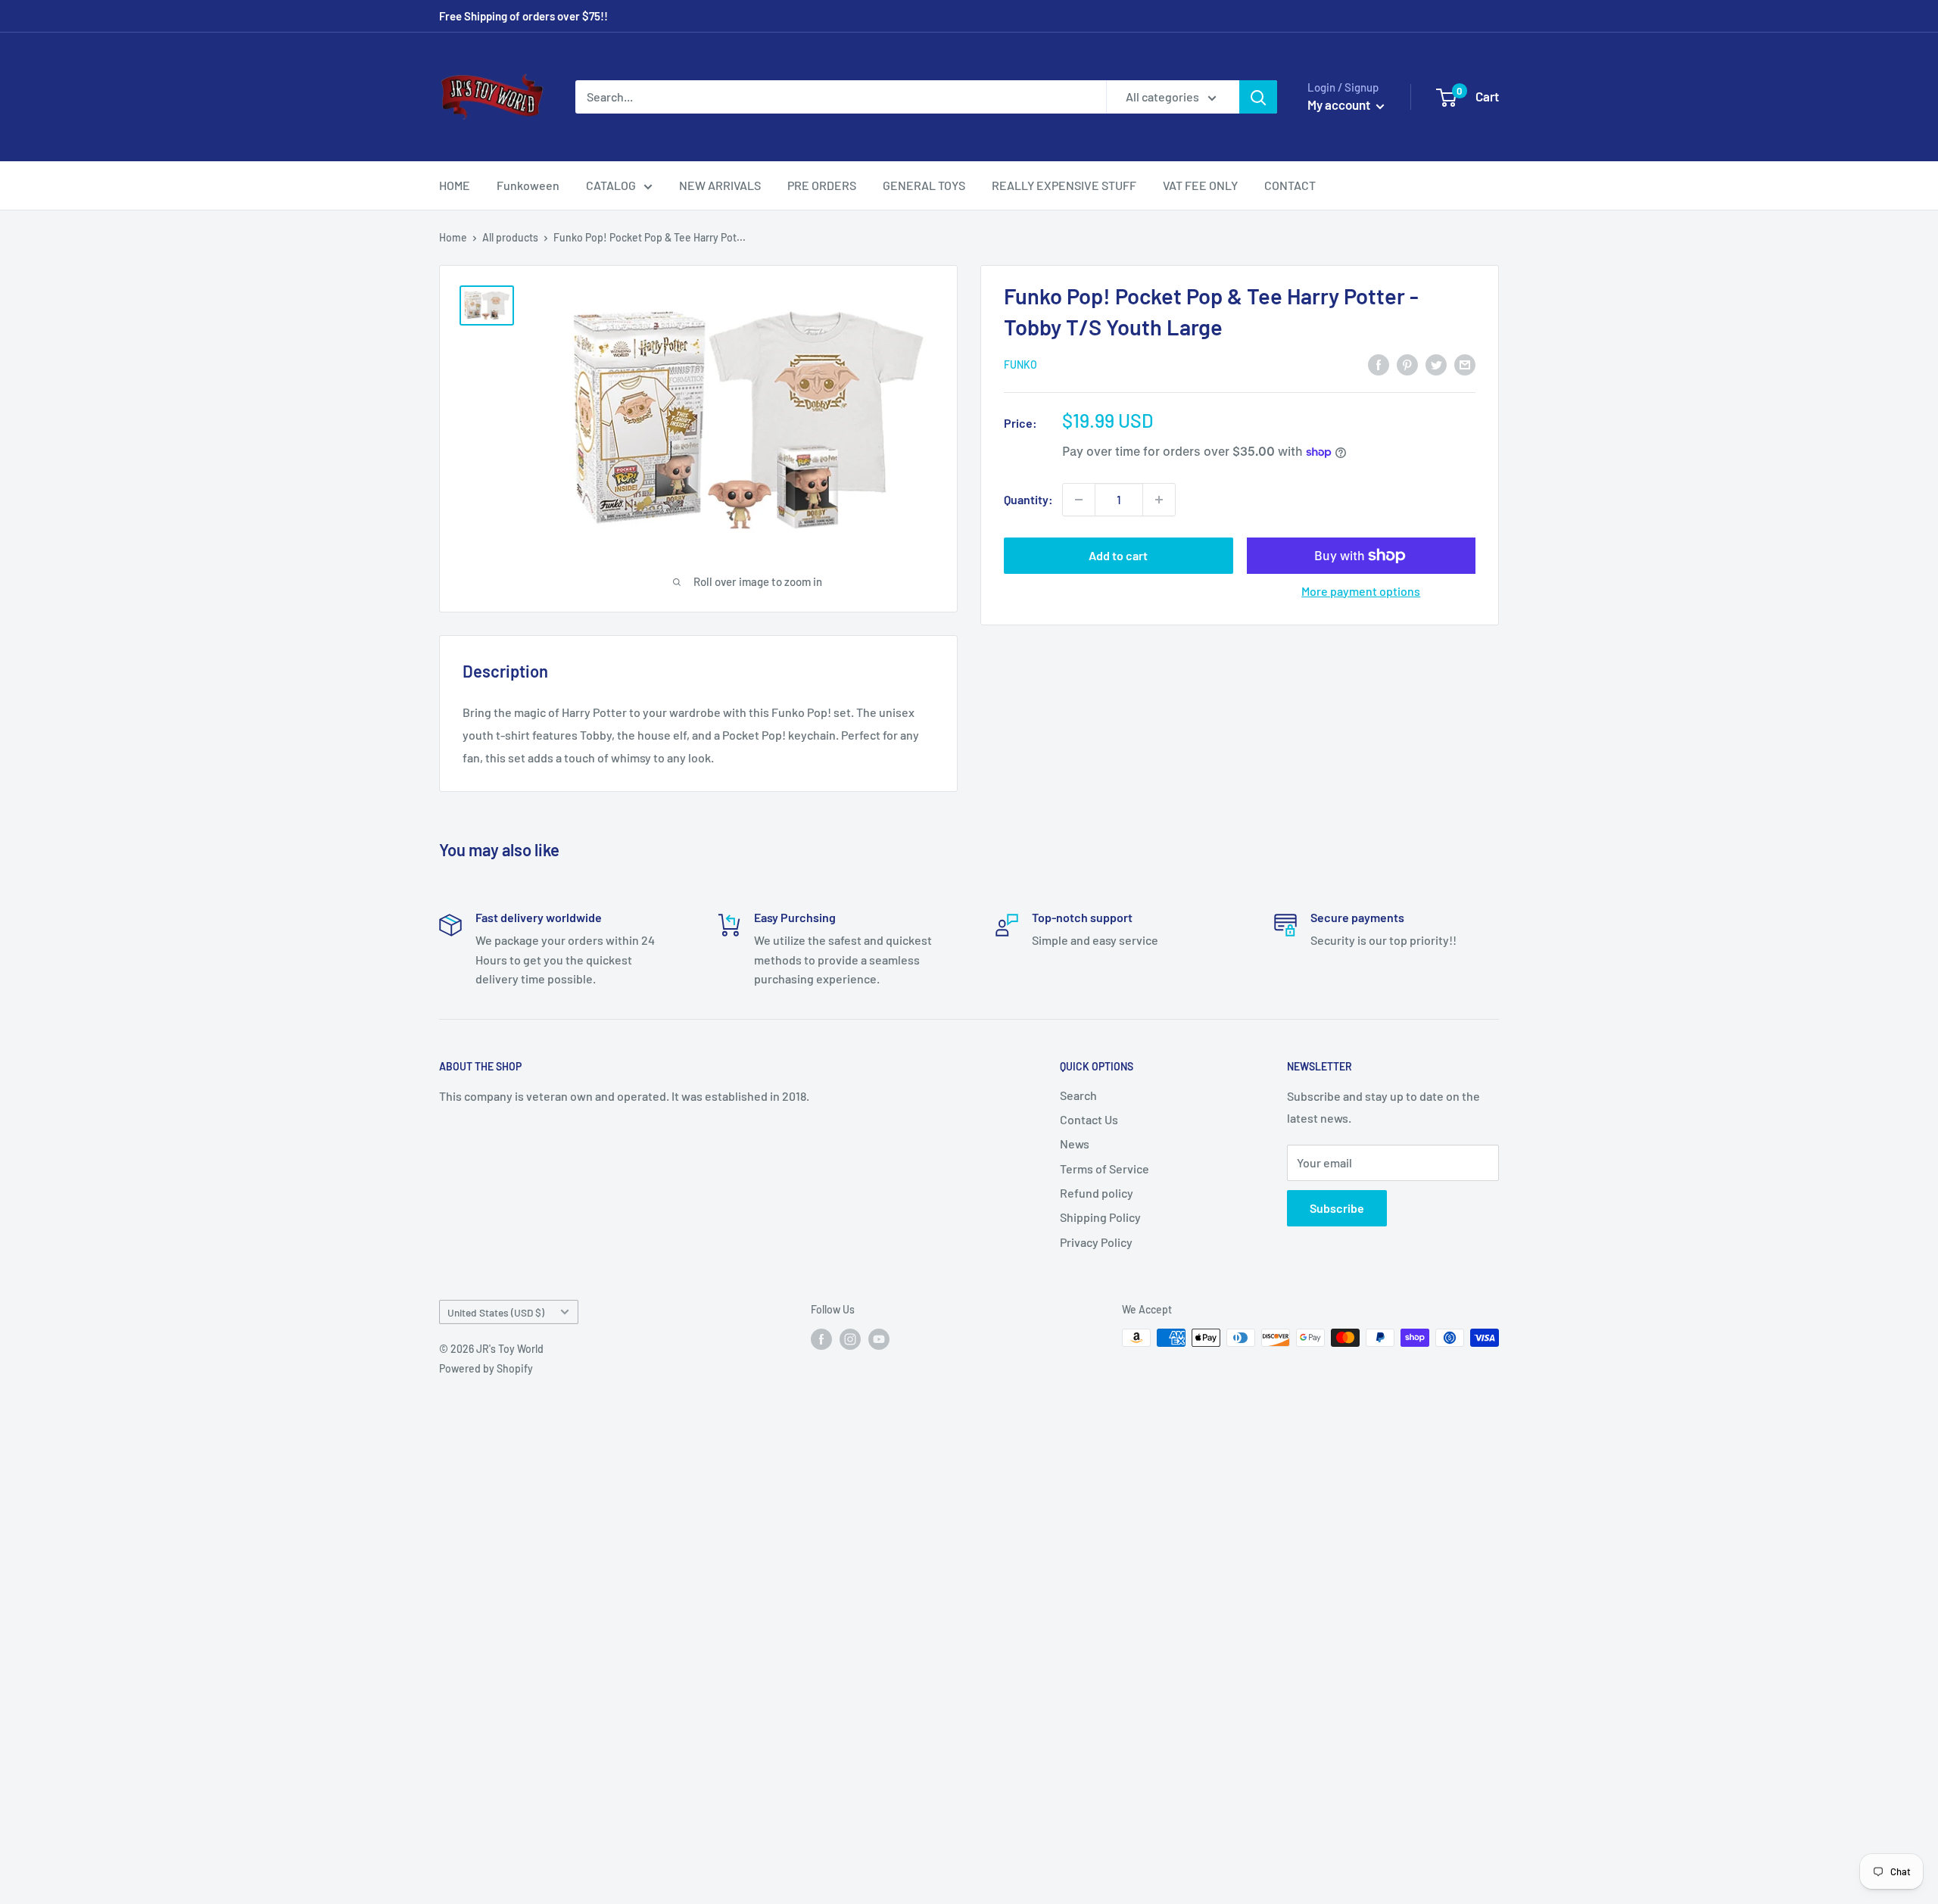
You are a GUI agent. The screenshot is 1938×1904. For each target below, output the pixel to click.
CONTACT (1290, 185)
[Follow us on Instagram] (850, 1339)
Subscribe (1337, 1208)
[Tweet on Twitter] (1436, 364)
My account (1340, 104)
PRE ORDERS (822, 185)
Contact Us (1089, 1119)
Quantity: (1028, 499)
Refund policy (1097, 1193)
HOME (455, 185)
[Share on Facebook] (1379, 364)
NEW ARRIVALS (720, 185)
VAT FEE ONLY (1200, 185)
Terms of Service (1105, 1169)
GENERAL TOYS (924, 185)
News (1075, 1144)
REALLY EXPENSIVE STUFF (1064, 185)
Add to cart (1118, 555)
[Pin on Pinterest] (1407, 364)
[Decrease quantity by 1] (1079, 500)
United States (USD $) (496, 1312)
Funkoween (528, 185)
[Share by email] (1465, 364)
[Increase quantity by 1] (1159, 500)
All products (510, 237)
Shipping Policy (1100, 1217)
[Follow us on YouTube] (879, 1339)
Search (1078, 1095)
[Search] (1258, 97)
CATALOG (611, 185)
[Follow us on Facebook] (821, 1339)
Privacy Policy (1096, 1242)
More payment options (1361, 591)
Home (453, 237)
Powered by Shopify (486, 1368)
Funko (1020, 365)
